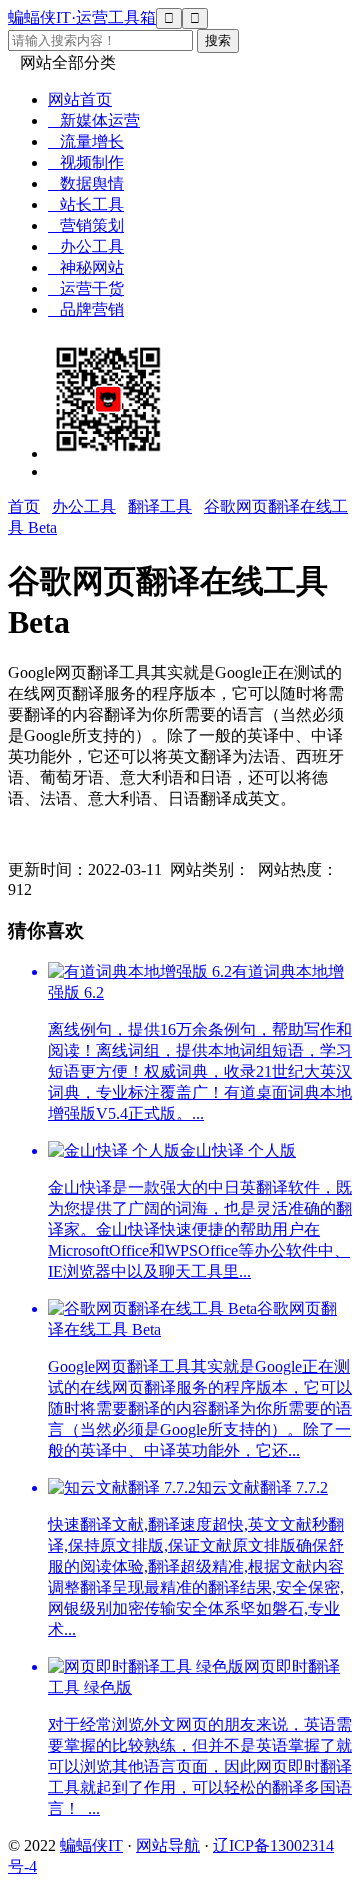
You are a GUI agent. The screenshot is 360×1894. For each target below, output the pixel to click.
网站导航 (168, 1845)
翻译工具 (160, 506)
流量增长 (86, 141)
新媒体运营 (94, 120)
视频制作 (86, 162)
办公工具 (86, 246)
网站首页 (80, 99)
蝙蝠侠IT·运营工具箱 (82, 17)
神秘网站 (86, 267)
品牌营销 (86, 309)
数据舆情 (86, 183)
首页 (24, 506)
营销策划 (86, 225)
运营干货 (86, 288)
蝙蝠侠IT (91, 1845)
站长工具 (86, 204)
